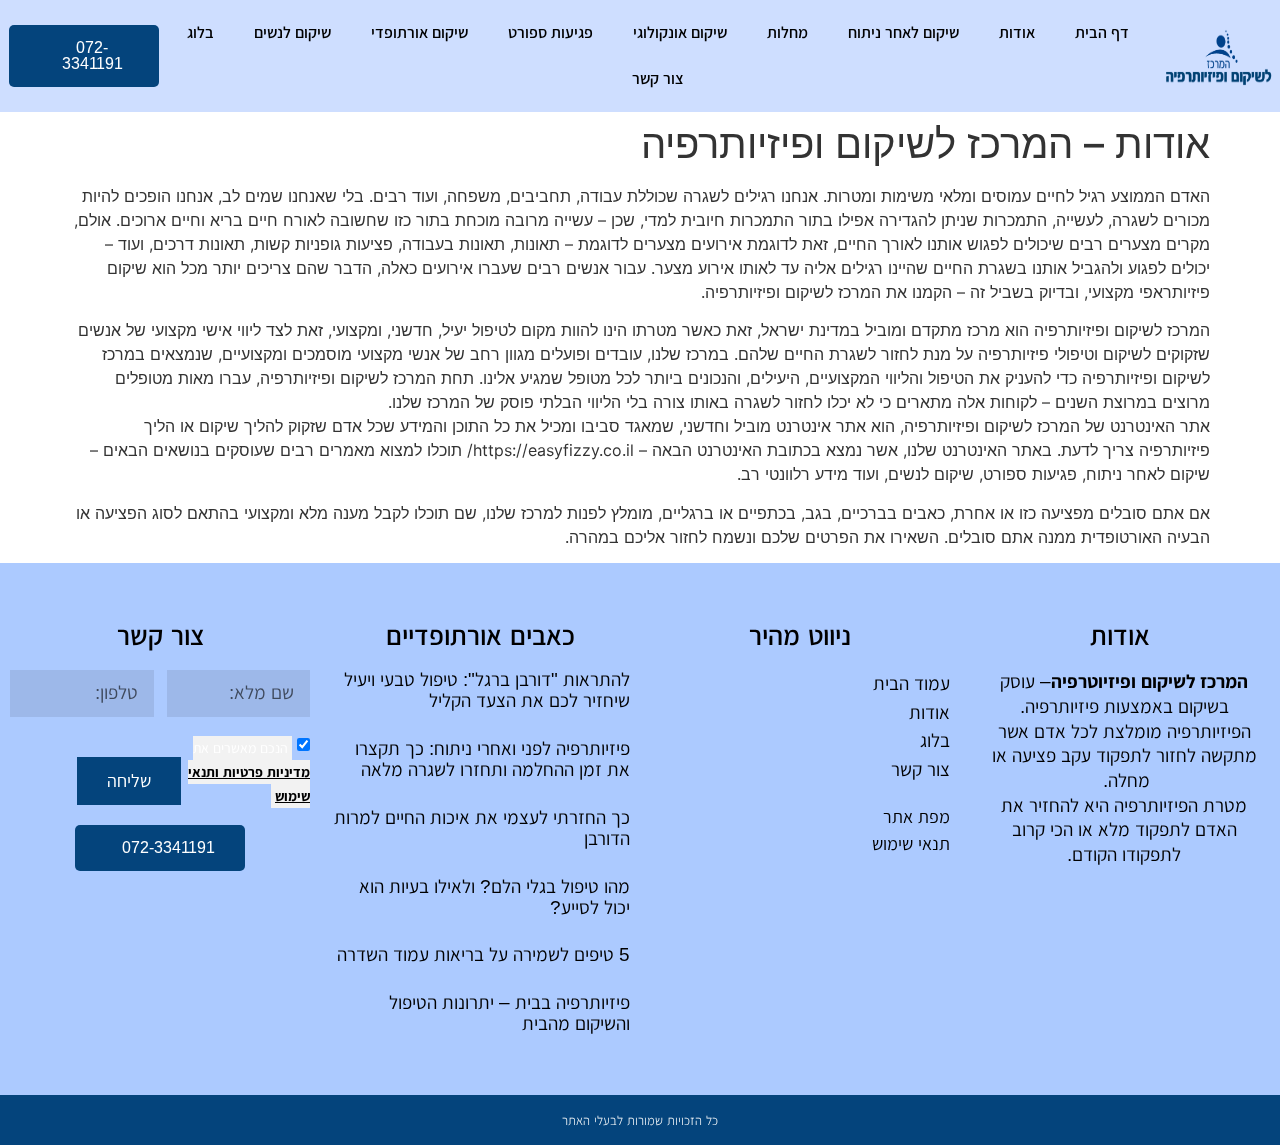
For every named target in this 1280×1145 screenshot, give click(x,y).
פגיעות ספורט (550, 32)
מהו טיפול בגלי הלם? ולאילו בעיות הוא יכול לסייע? (494, 897)
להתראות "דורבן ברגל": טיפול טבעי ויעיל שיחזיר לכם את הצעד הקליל (487, 690)
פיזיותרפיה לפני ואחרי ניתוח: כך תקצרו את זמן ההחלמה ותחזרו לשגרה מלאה (492, 759)
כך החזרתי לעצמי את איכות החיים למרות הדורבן (482, 828)
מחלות (787, 32)
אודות (1017, 32)
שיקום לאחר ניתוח (903, 32)
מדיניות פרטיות (264, 772)
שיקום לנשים (292, 32)
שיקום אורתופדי (419, 32)
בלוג (200, 32)
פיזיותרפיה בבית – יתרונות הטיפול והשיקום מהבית (509, 1013)
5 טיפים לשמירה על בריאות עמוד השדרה (483, 954)
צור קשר (658, 78)
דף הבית (1102, 32)
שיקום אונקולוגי (680, 32)
